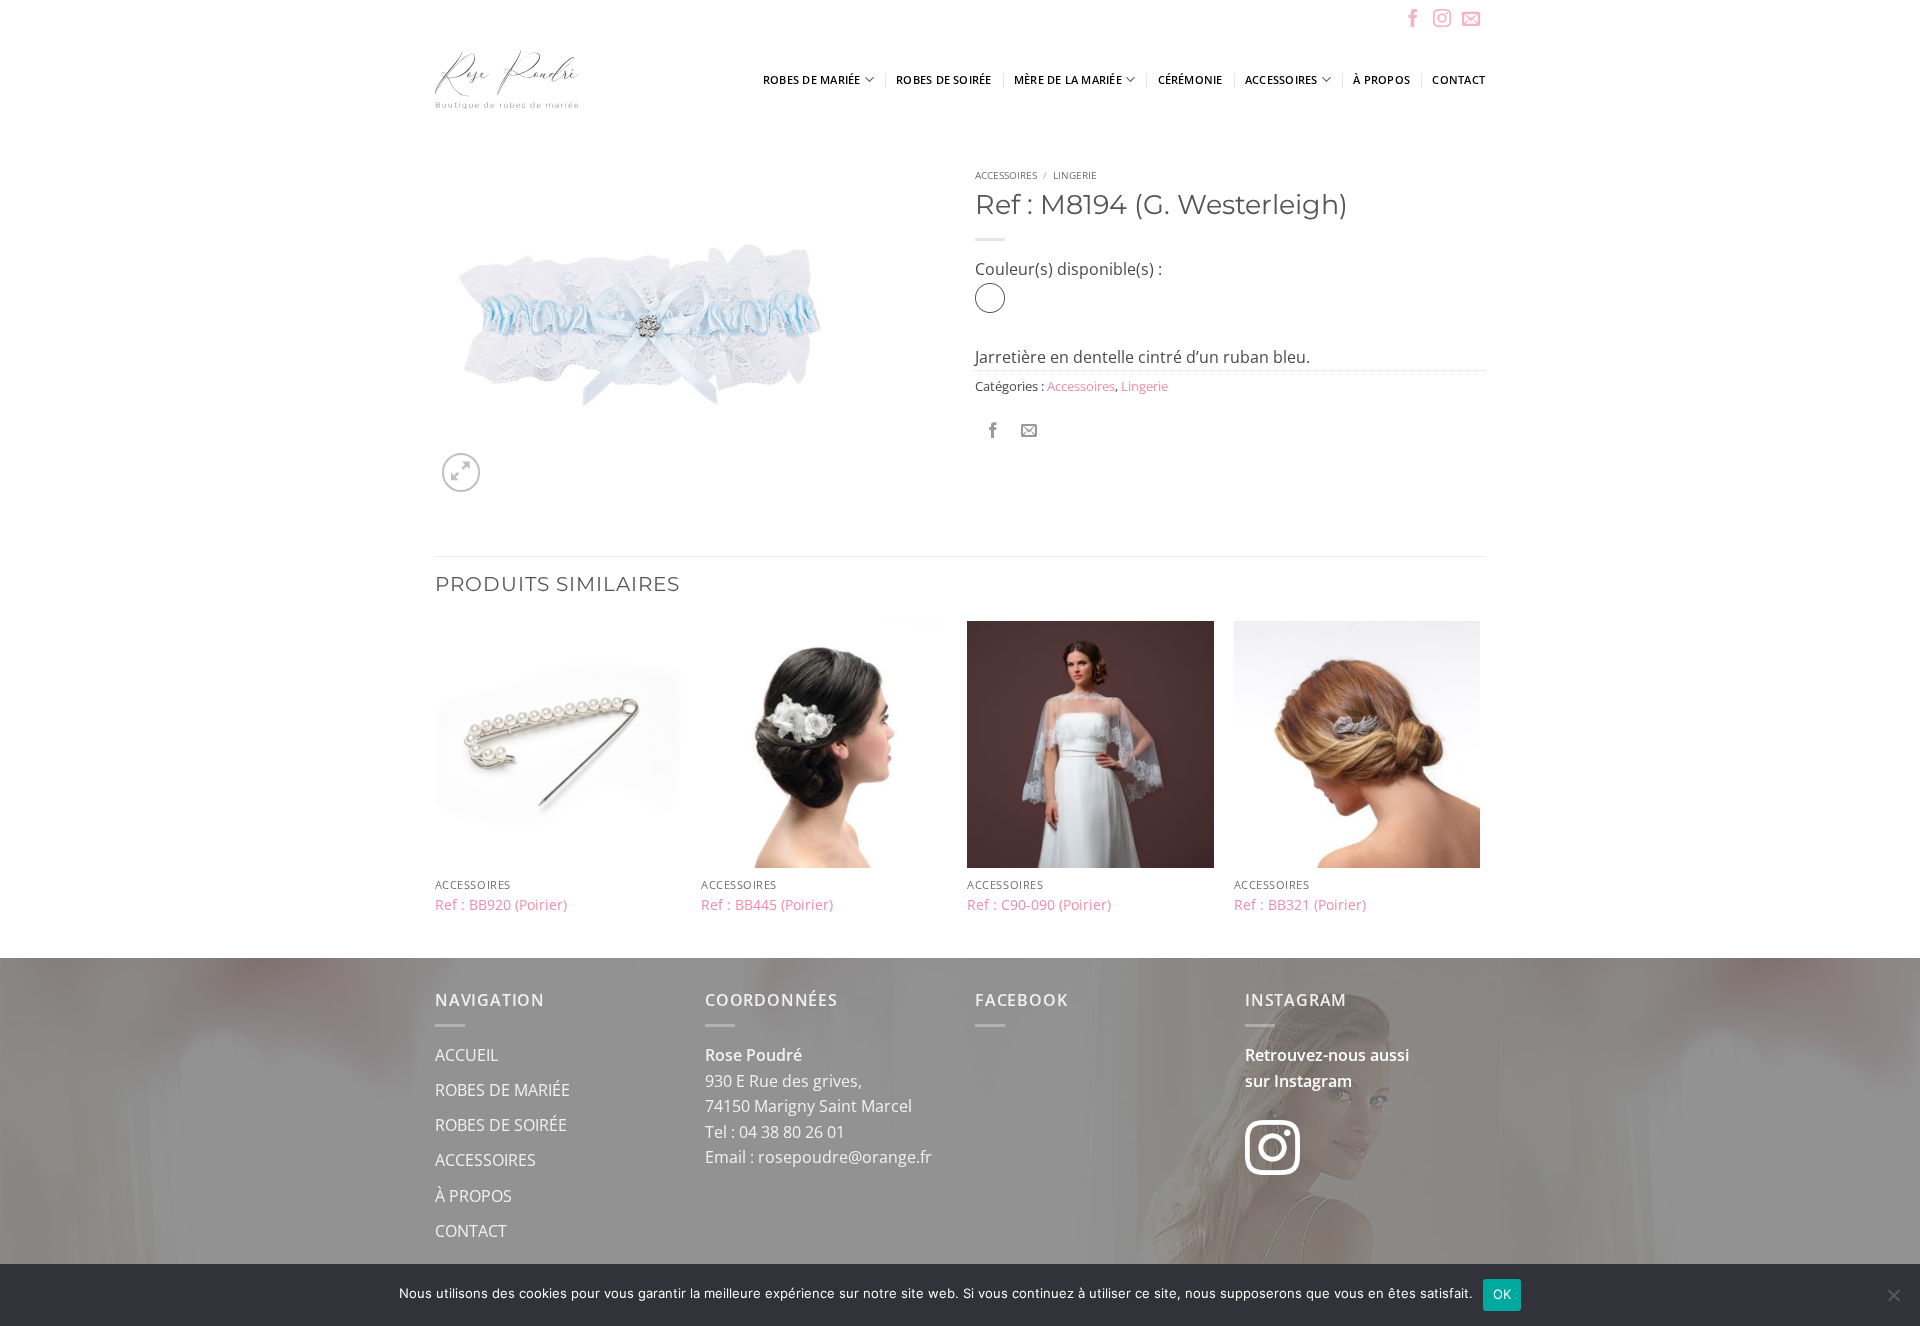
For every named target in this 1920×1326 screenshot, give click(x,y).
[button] (461, 472)
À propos (1381, 79)
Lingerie (1075, 175)
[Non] (1893, 1301)
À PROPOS (473, 1196)
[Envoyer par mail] (1029, 430)
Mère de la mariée (1068, 79)
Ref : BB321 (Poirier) (1300, 905)
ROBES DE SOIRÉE (501, 1125)
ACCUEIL (466, 1055)
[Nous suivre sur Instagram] (1442, 20)
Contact (1458, 79)
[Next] (1479, 787)
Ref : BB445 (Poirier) (767, 905)
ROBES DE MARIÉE (502, 1090)
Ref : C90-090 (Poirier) (1039, 905)
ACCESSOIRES (485, 1160)
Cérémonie (1190, 79)
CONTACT (471, 1231)
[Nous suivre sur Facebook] (1413, 20)
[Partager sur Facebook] (993, 430)
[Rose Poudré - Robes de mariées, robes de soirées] (564, 79)
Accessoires (1281, 79)
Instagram (1313, 1081)
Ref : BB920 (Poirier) (501, 905)
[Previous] (436, 787)
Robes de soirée (943, 79)
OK (1502, 1294)
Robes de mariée (811, 79)
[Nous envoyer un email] (1471, 20)
